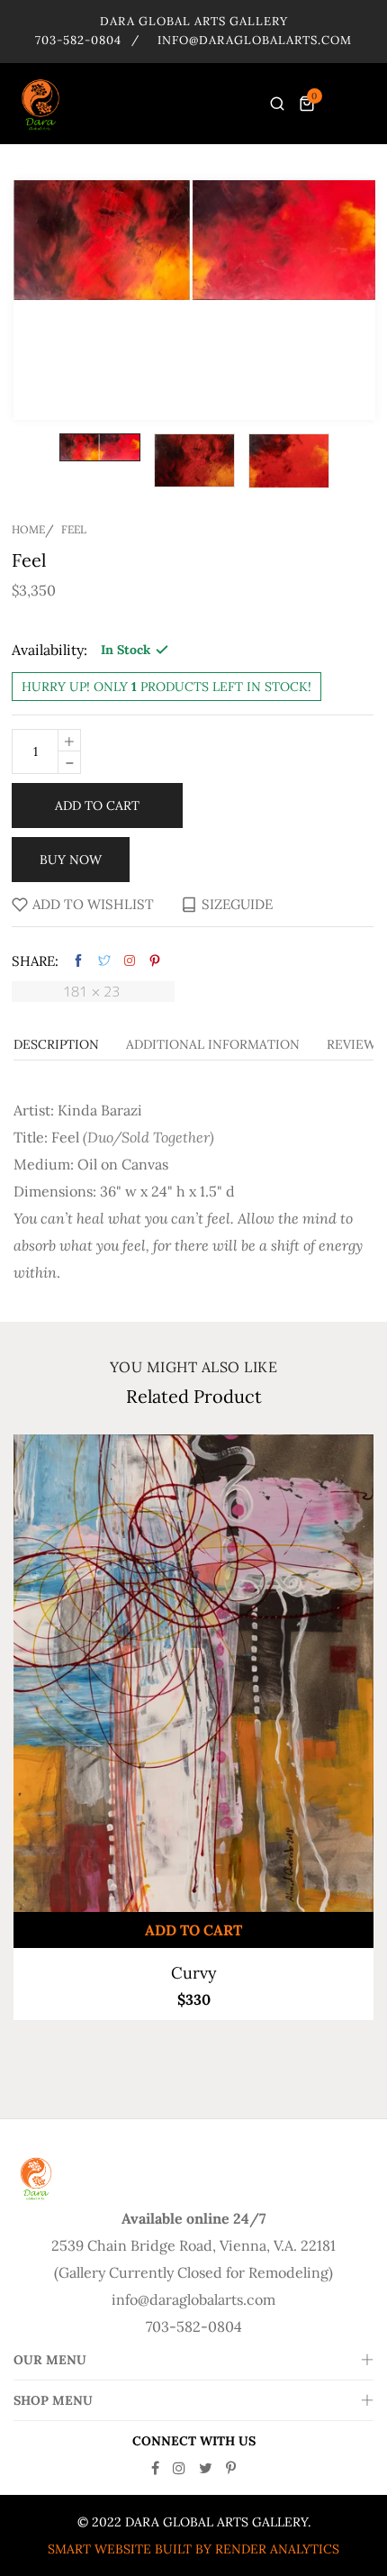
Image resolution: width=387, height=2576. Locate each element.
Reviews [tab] (355, 1045)
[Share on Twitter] (104, 961)
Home (28, 530)
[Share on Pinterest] (155, 961)
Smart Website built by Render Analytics (193, 2549)
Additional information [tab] (213, 1045)
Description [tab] (56, 1045)
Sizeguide (237, 904)
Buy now (71, 860)
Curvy (194, 1973)
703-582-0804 (78, 40)
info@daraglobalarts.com (255, 40)
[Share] (130, 960)
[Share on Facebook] (78, 961)
